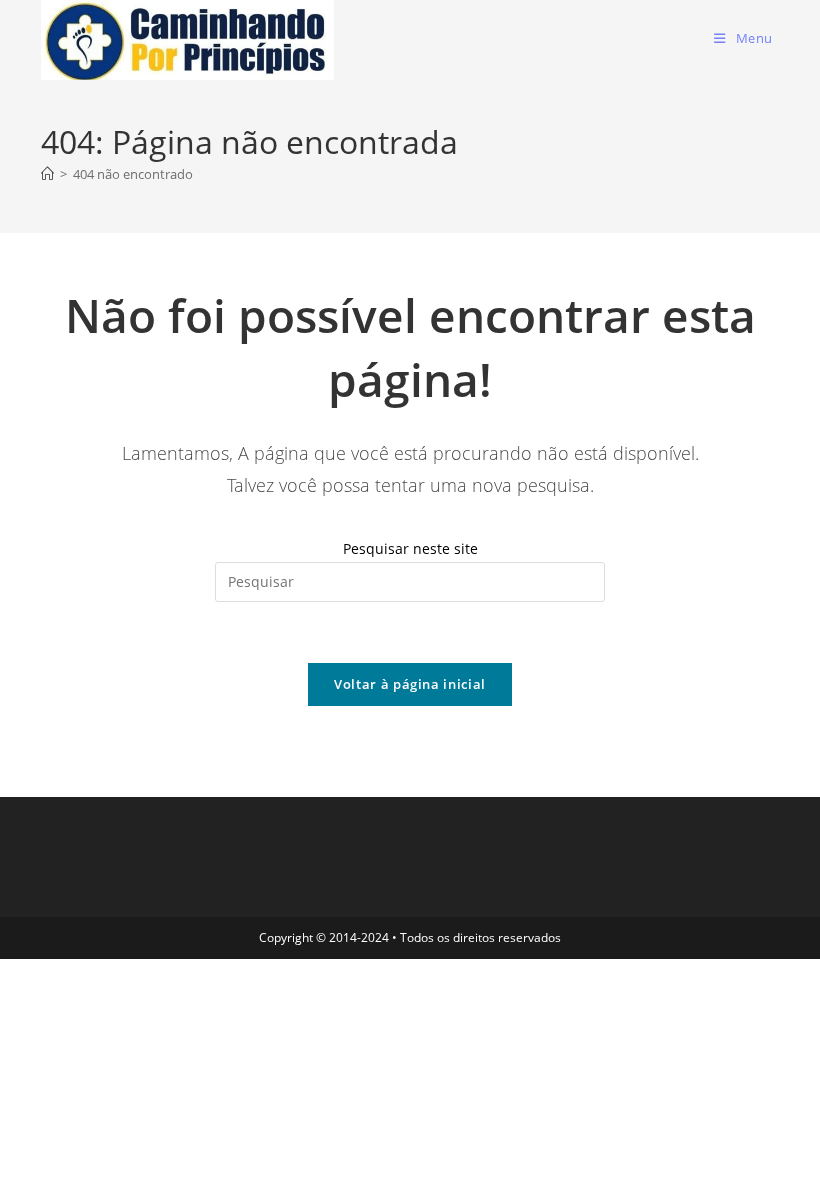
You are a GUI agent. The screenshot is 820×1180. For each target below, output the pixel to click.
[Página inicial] (47, 174)
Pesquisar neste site (410, 548)
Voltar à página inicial (410, 684)
